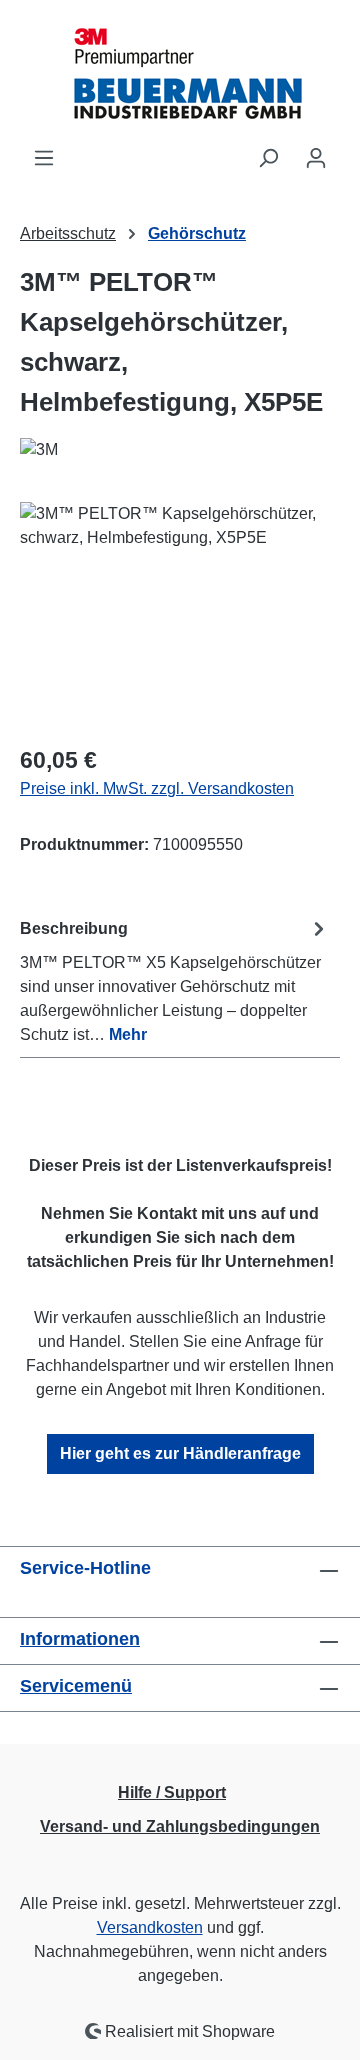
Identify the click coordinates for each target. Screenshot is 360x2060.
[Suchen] (268, 158)
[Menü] (44, 158)
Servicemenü (76, 1686)
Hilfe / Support (172, 1792)
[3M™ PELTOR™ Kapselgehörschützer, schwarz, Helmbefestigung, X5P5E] (180, 614)
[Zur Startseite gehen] (180, 73)
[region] (180, 614)
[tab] (175, 980)
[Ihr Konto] (316, 158)
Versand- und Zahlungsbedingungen (180, 1826)
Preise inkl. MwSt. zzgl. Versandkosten (157, 788)
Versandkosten (150, 1927)
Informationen (80, 1639)
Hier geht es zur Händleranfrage (180, 1453)
